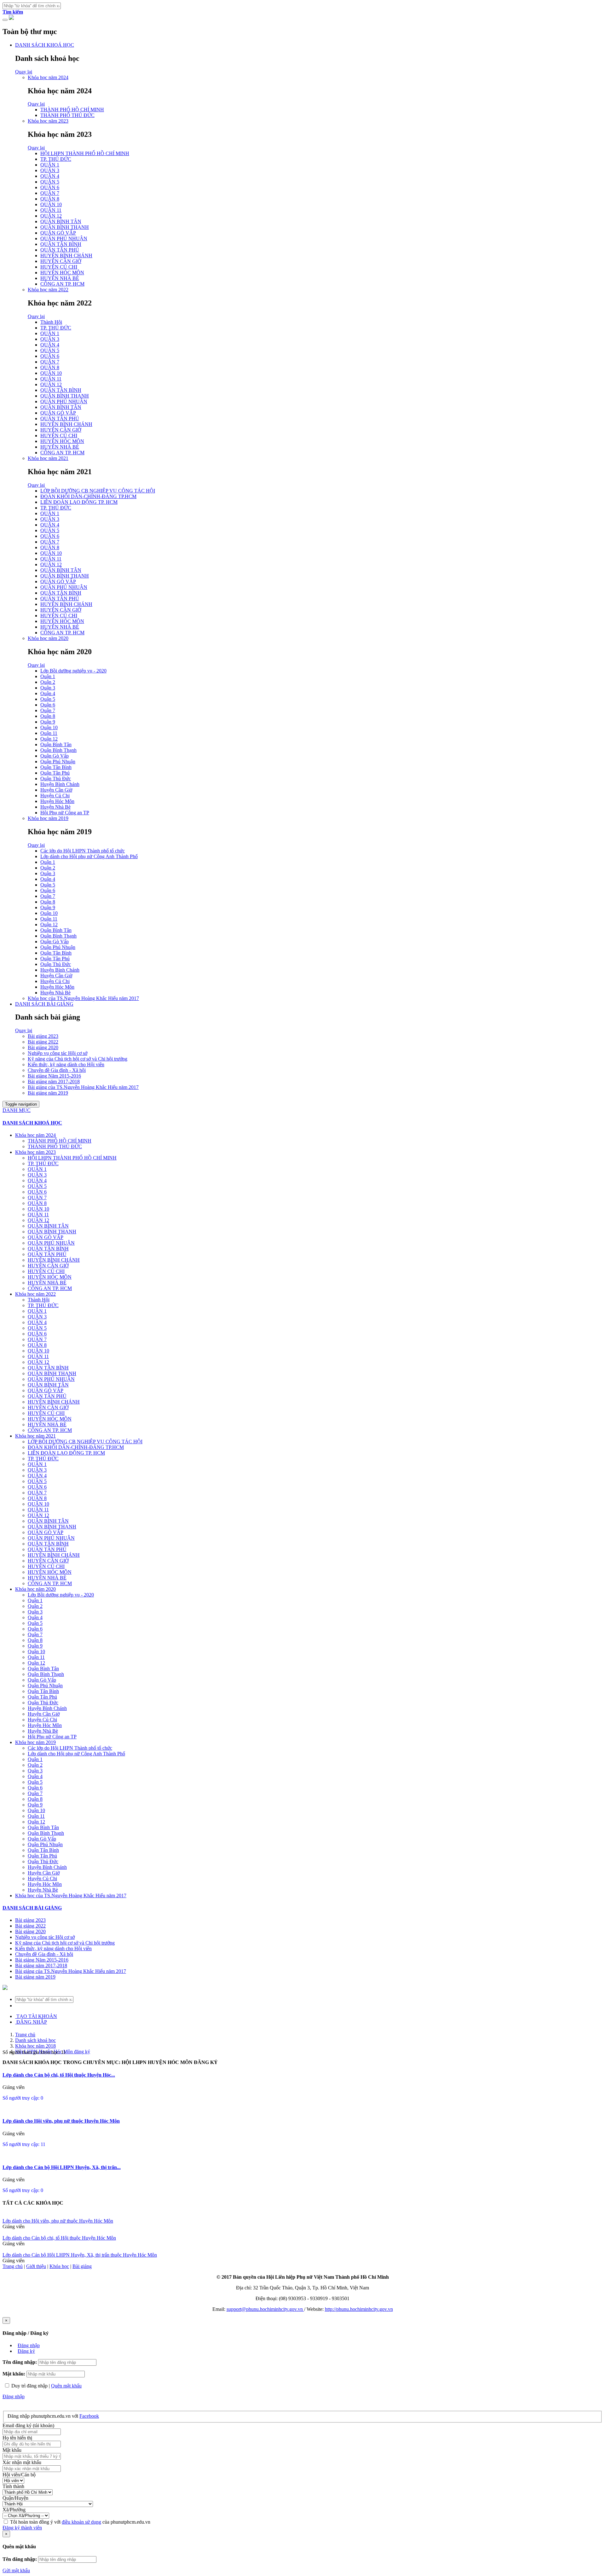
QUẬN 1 (50, 165)
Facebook (89, 2416)
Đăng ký (26, 2351)
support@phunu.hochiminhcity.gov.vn (265, 2309)
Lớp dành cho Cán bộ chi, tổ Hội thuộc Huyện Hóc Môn (59, 2238)
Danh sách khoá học (35, 2040)
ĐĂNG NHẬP (31, 2022)
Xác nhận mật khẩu (22, 2462)
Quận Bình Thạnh (58, 750)
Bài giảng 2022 (43, 1042)
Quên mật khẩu (66, 2386)
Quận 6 (48, 705)
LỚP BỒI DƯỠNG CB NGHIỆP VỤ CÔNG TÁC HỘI (98, 491)
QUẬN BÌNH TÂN (61, 221)
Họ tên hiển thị (17, 2438)
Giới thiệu (36, 2266)
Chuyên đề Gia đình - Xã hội (57, 1070)
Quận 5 (48, 699)
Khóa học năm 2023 (48, 121)
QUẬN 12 (51, 216)
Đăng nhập (29, 2345)
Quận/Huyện (15, 2498)
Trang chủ (25, 2035)
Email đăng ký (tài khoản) (28, 2425)
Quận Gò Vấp (55, 756)
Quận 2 (48, 682)
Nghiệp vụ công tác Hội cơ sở (58, 1053)
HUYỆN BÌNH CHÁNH (66, 256)
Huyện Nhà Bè (55, 807)
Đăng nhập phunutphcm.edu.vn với (43, 2416)
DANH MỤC (17, 1110)
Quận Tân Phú (55, 773)
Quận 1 (48, 676)
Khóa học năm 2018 (35, 2046)
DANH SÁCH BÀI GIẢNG (44, 1004)
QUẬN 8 (50, 199)
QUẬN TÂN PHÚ (60, 250)
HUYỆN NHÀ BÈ (60, 278)
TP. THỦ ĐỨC (56, 159)
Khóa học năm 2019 (48, 818)
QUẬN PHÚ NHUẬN (64, 238)
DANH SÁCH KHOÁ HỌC (45, 45)
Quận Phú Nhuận (58, 762)
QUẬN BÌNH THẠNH (65, 227)
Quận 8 (48, 716)
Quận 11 (49, 733)
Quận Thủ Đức (56, 779)
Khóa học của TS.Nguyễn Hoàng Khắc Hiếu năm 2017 (83, 998)
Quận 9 (48, 722)
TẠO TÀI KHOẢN (36, 2016)
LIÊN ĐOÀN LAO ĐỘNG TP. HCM (79, 502)
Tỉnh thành (13, 2486)
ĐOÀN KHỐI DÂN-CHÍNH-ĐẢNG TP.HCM (88, 496)
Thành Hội (51, 322)
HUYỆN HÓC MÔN (62, 273)
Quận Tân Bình (56, 767)
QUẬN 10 (51, 204)
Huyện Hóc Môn (57, 801)
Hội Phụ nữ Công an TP (65, 813)
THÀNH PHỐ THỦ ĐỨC (67, 115)
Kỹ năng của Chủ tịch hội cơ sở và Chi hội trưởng (78, 1059)
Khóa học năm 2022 (48, 290)
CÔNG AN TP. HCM (62, 284)
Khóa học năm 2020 (48, 638)
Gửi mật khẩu (16, 2570)
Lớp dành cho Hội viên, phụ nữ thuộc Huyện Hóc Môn (61, 2121)
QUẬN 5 (50, 182)
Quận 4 (48, 693)
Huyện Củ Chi (55, 796)
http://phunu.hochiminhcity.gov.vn (359, 2309)
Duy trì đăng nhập (29, 2386)
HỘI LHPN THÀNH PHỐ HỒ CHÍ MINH (85, 153)
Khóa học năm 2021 (48, 458)
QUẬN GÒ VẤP (58, 233)
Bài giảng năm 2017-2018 (54, 1082)
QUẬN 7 (50, 193)
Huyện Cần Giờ (56, 790)
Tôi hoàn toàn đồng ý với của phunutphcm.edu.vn (80, 2522)
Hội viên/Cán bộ (19, 2475)
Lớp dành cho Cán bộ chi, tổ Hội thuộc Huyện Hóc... (59, 2075)
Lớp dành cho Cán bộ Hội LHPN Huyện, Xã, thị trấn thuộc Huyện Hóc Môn (80, 2255)
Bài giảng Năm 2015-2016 (54, 1076)
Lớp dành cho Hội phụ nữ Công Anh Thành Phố (89, 856)
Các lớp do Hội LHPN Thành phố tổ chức (83, 851)
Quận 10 (49, 727)
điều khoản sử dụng (81, 2522)
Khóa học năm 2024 (48, 77)
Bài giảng (82, 2266)
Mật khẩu (12, 2450)
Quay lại (24, 72)
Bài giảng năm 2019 (48, 1093)
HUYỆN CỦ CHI (59, 267)
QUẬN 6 (50, 187)
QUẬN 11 (51, 210)
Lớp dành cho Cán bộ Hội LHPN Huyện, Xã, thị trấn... (62, 2167)
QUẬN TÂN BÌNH (61, 244)
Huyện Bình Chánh (60, 784)
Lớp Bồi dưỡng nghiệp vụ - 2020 (73, 671)
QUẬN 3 (50, 170)
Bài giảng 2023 (43, 1036)
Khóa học (59, 2266)
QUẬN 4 (50, 176)
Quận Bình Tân (56, 744)
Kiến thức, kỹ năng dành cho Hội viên (66, 1064)
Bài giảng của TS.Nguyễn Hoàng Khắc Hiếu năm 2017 (83, 1087)
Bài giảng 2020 (43, 1047)
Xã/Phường (14, 2510)
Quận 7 (48, 710)
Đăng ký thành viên (22, 2528)
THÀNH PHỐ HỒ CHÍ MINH (72, 110)
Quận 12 (49, 739)
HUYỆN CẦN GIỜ (61, 261)
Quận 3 (48, 688)
